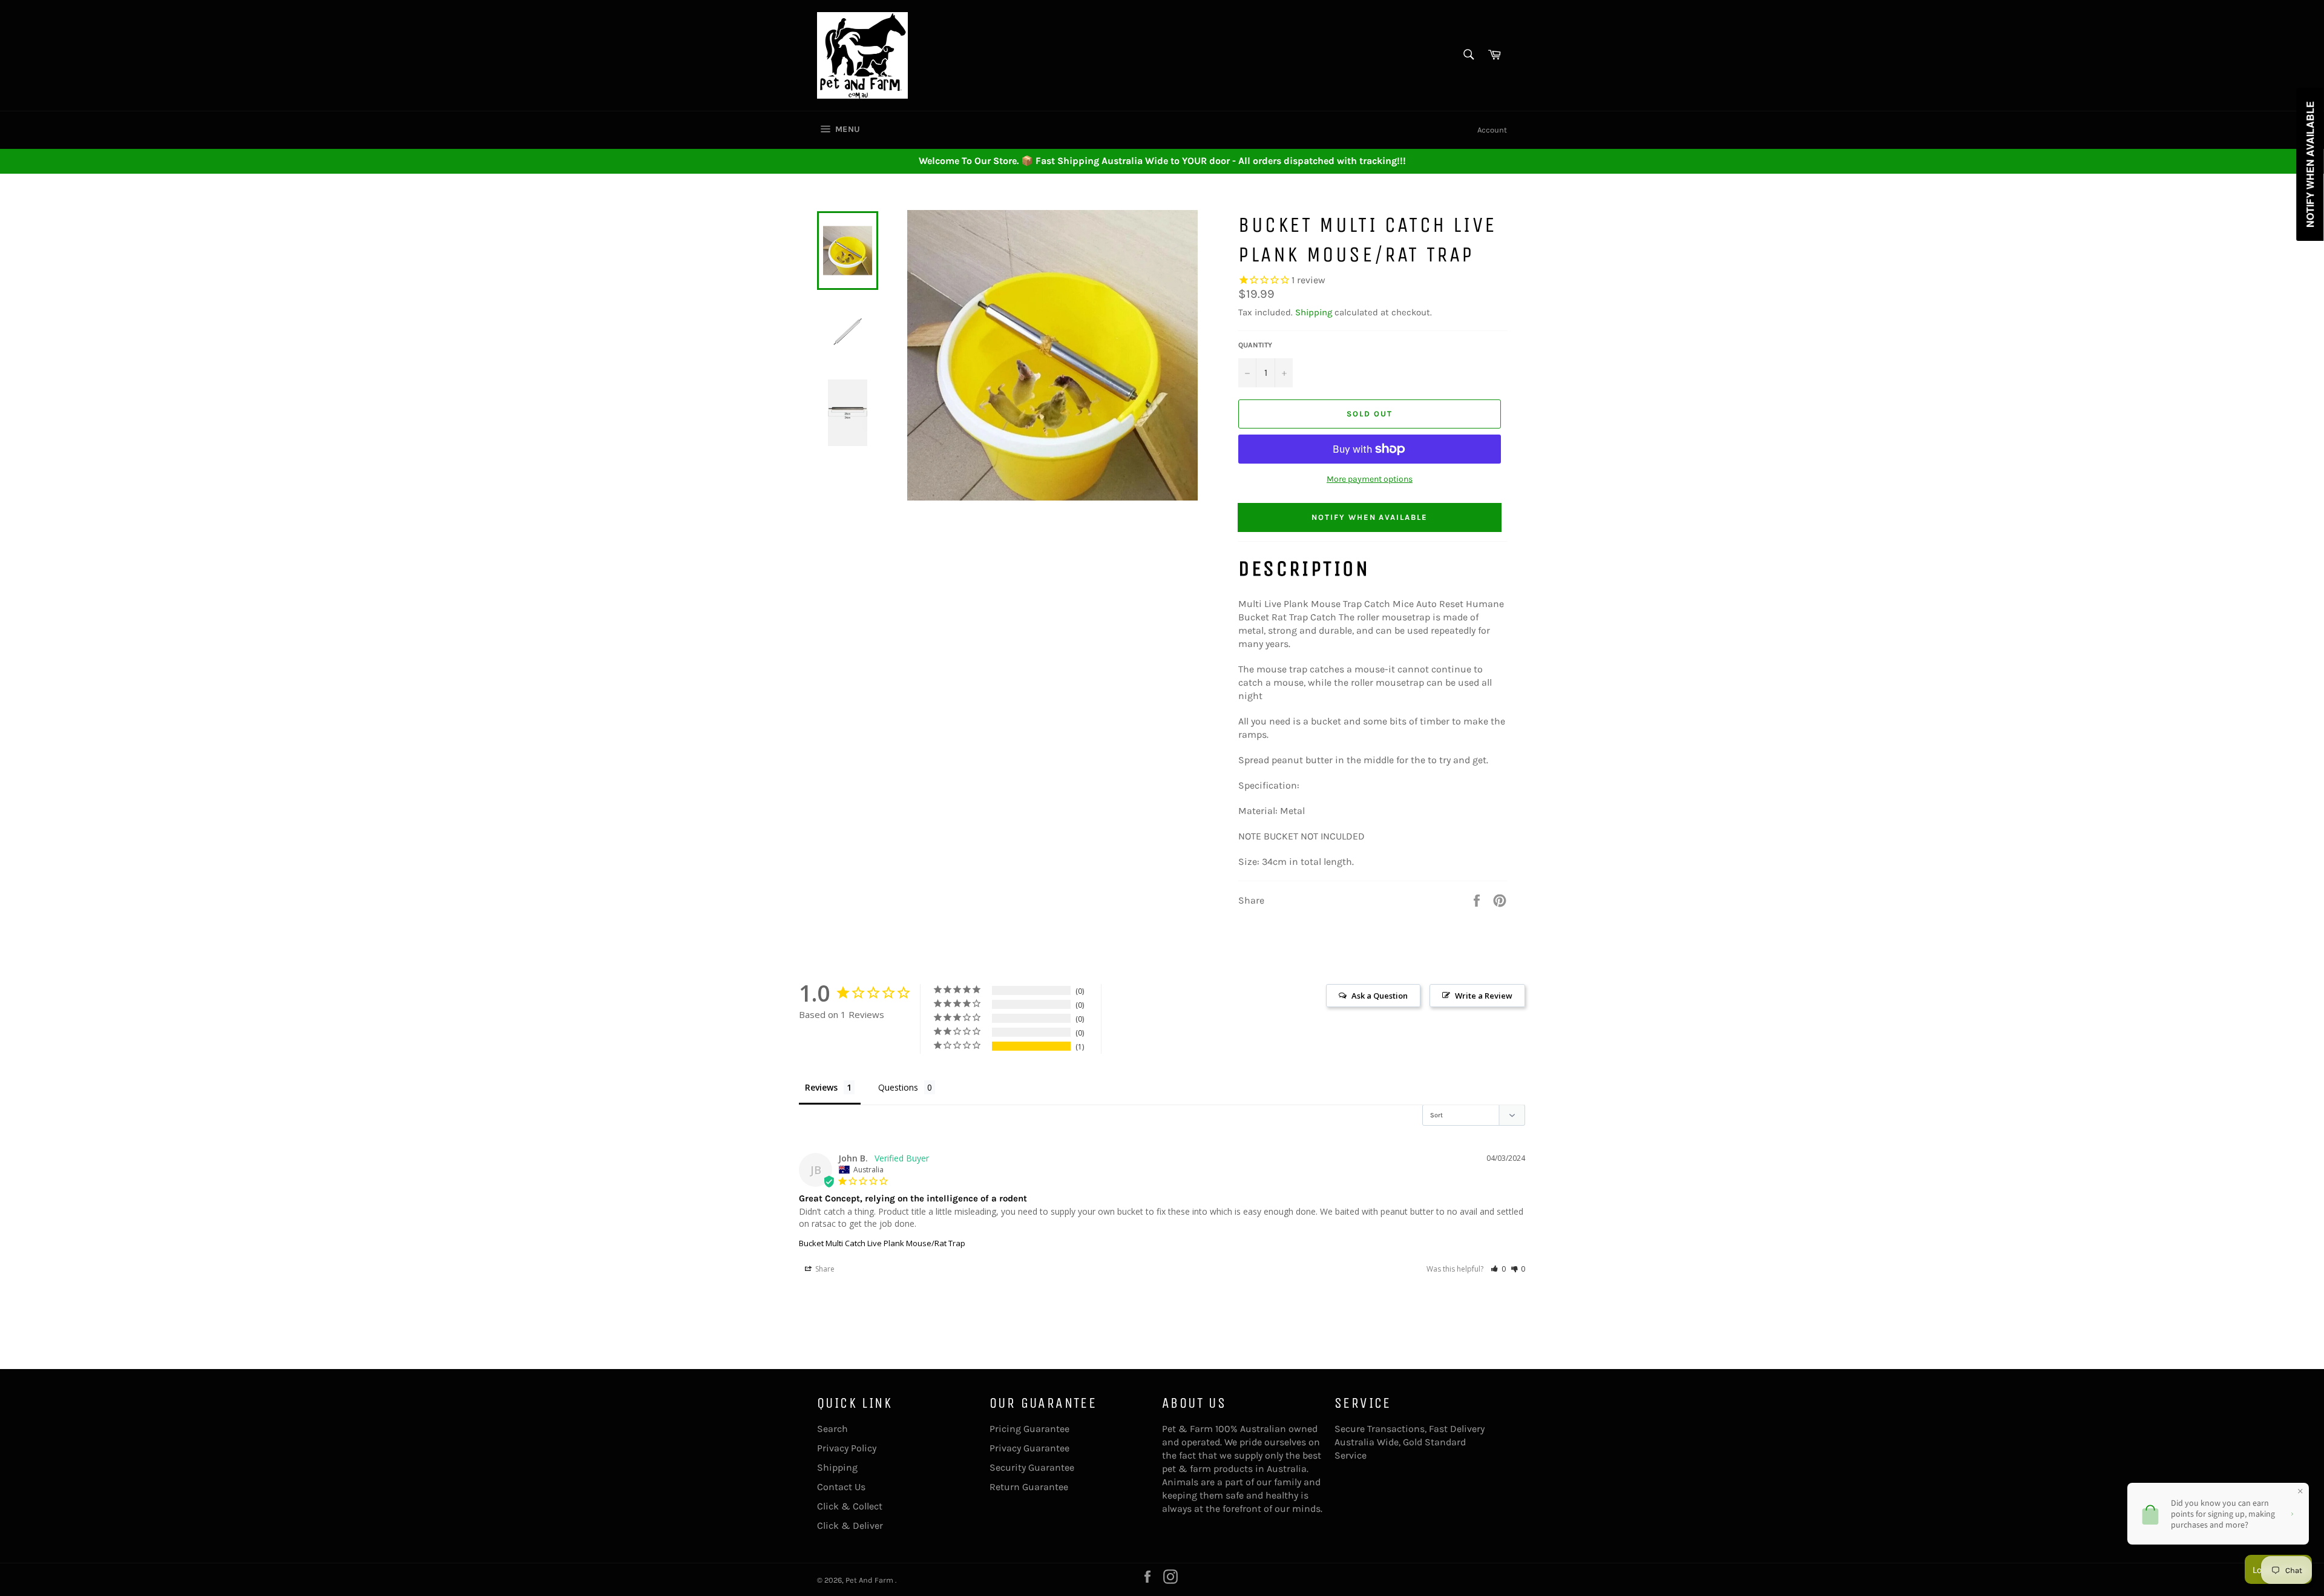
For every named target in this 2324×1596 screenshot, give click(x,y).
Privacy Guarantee (1029, 1448)
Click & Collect (850, 1506)
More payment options (1370, 479)
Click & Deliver (850, 1525)
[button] (1498, 1269)
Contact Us (841, 1487)
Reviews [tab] (821, 1087)
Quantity (1255, 345)
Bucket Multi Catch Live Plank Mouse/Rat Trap (882, 1243)
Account (1492, 130)
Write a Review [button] (1484, 996)
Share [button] (824, 1269)
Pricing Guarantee (1029, 1429)
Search (832, 1429)
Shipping (1314, 312)
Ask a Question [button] (1380, 996)
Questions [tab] (898, 1087)
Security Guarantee (1032, 1467)
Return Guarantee (1029, 1487)
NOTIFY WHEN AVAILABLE (1370, 517)
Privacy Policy (847, 1448)
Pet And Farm (870, 1580)
